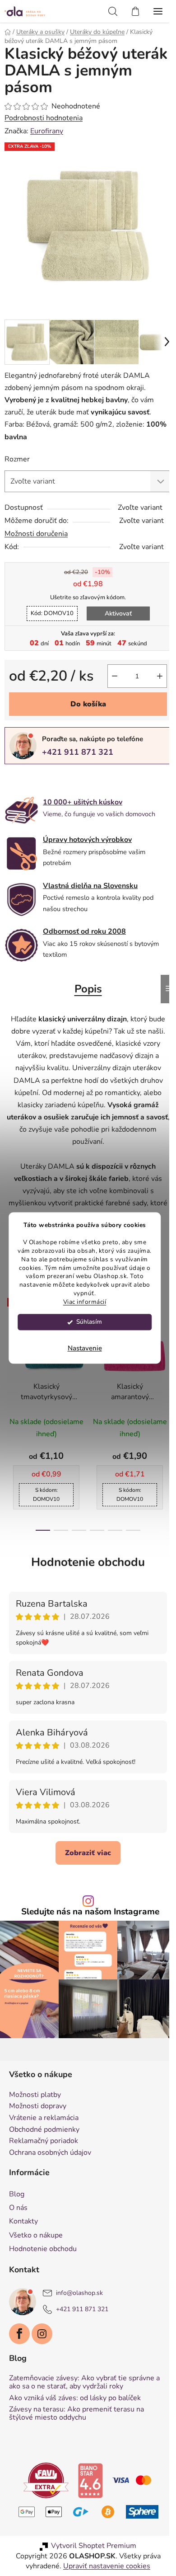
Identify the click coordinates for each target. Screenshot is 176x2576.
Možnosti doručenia (36, 534)
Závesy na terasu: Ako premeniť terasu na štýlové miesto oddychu (76, 2414)
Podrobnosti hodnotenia (44, 118)
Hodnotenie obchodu (88, 1562)
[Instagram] (42, 2334)
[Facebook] (19, 2334)
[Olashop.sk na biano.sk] (90, 2480)
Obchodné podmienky (44, 2130)
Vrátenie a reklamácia (44, 2118)
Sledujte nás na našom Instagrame (90, 1912)
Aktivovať (118, 613)
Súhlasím (89, 1322)
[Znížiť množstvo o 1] (115, 676)
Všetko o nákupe (36, 2235)
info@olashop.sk (79, 2293)
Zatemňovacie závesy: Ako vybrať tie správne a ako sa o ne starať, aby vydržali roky (84, 2382)
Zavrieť (67, 779)
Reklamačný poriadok (44, 2141)
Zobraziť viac (88, 1853)
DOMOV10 (52, 613)
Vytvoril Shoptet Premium (94, 2546)
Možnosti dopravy (38, 2106)
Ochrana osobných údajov (50, 2153)
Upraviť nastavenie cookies (107, 2566)
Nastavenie (85, 1349)
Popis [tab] (88, 989)
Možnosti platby (35, 2095)
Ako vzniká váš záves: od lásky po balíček (75, 2398)
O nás (18, 2208)
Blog (17, 2194)
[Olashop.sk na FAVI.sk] (46, 2480)
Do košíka (88, 704)
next (167, 1348)
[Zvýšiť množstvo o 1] (160, 676)
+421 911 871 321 (78, 752)
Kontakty (23, 2221)
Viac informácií (85, 1302)
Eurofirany (47, 131)
